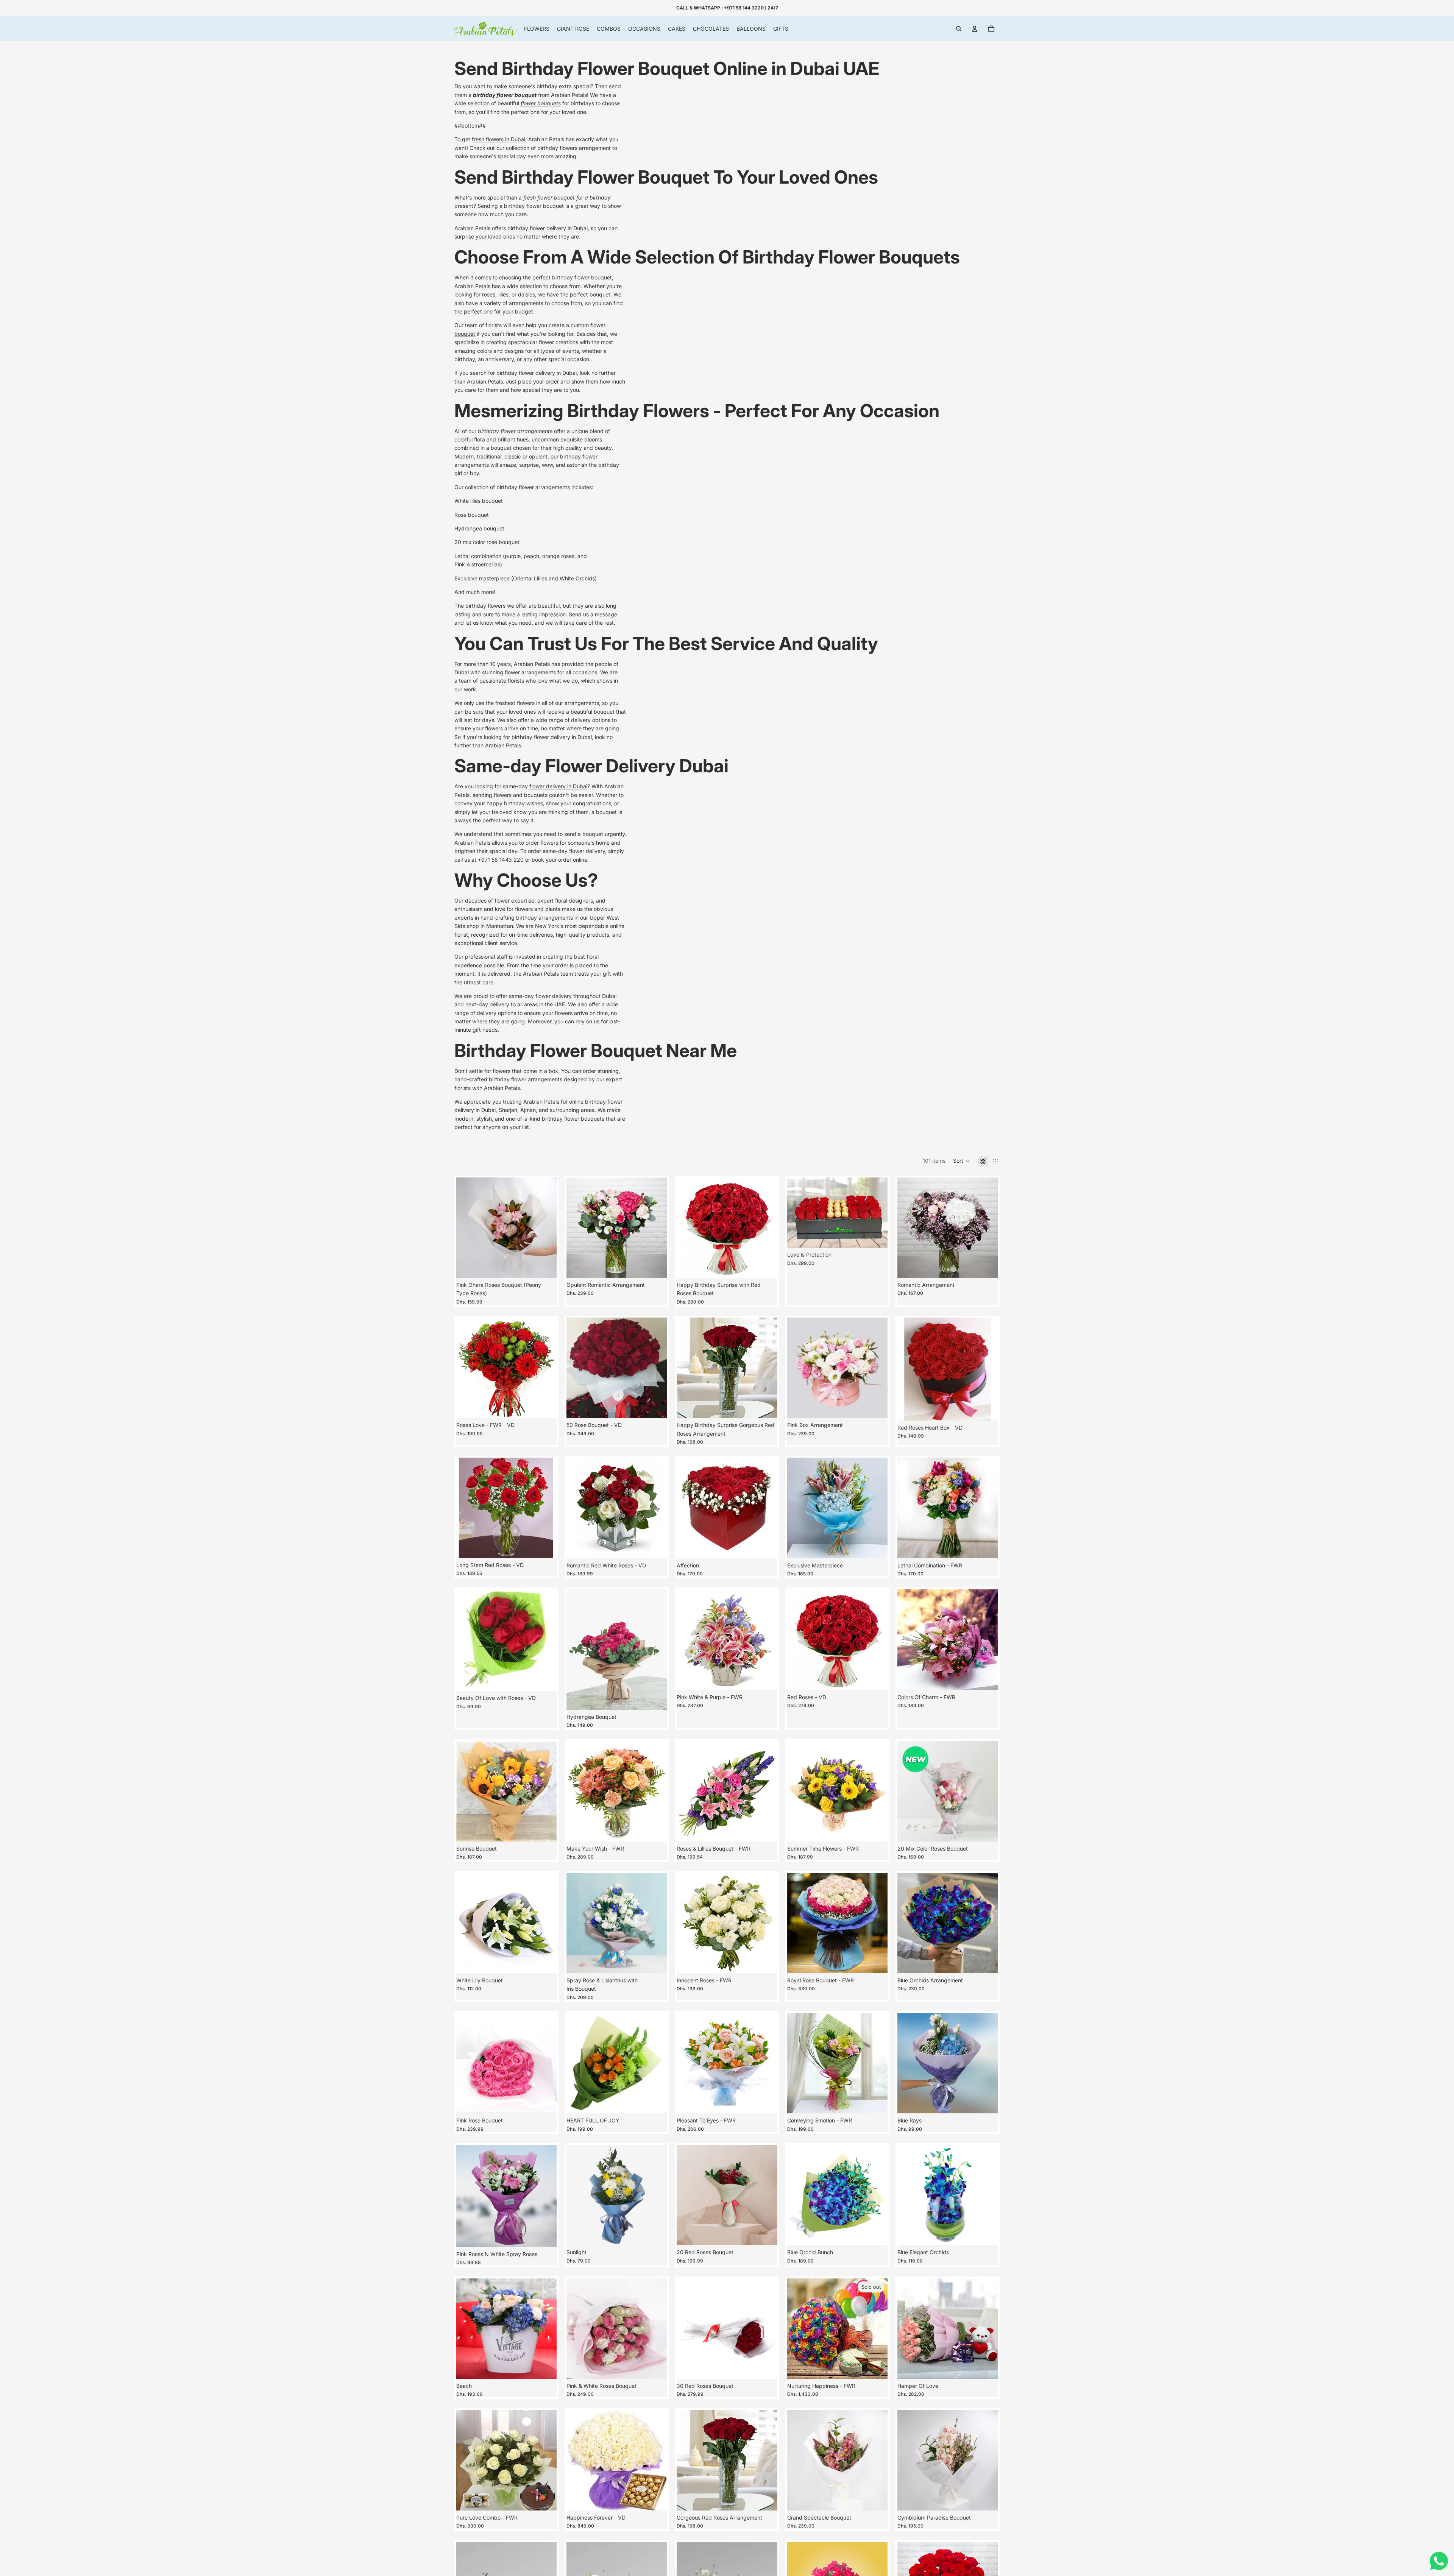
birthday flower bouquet (505, 95)
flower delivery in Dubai (558, 786)
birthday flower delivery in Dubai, (548, 228)
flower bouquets (541, 103)
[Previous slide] (799, 1213)
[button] (962, 1161)
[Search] (959, 29)
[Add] (545, 1266)
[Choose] (766, 1266)
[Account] (975, 29)
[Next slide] (876, 1213)
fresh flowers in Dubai (498, 139)
